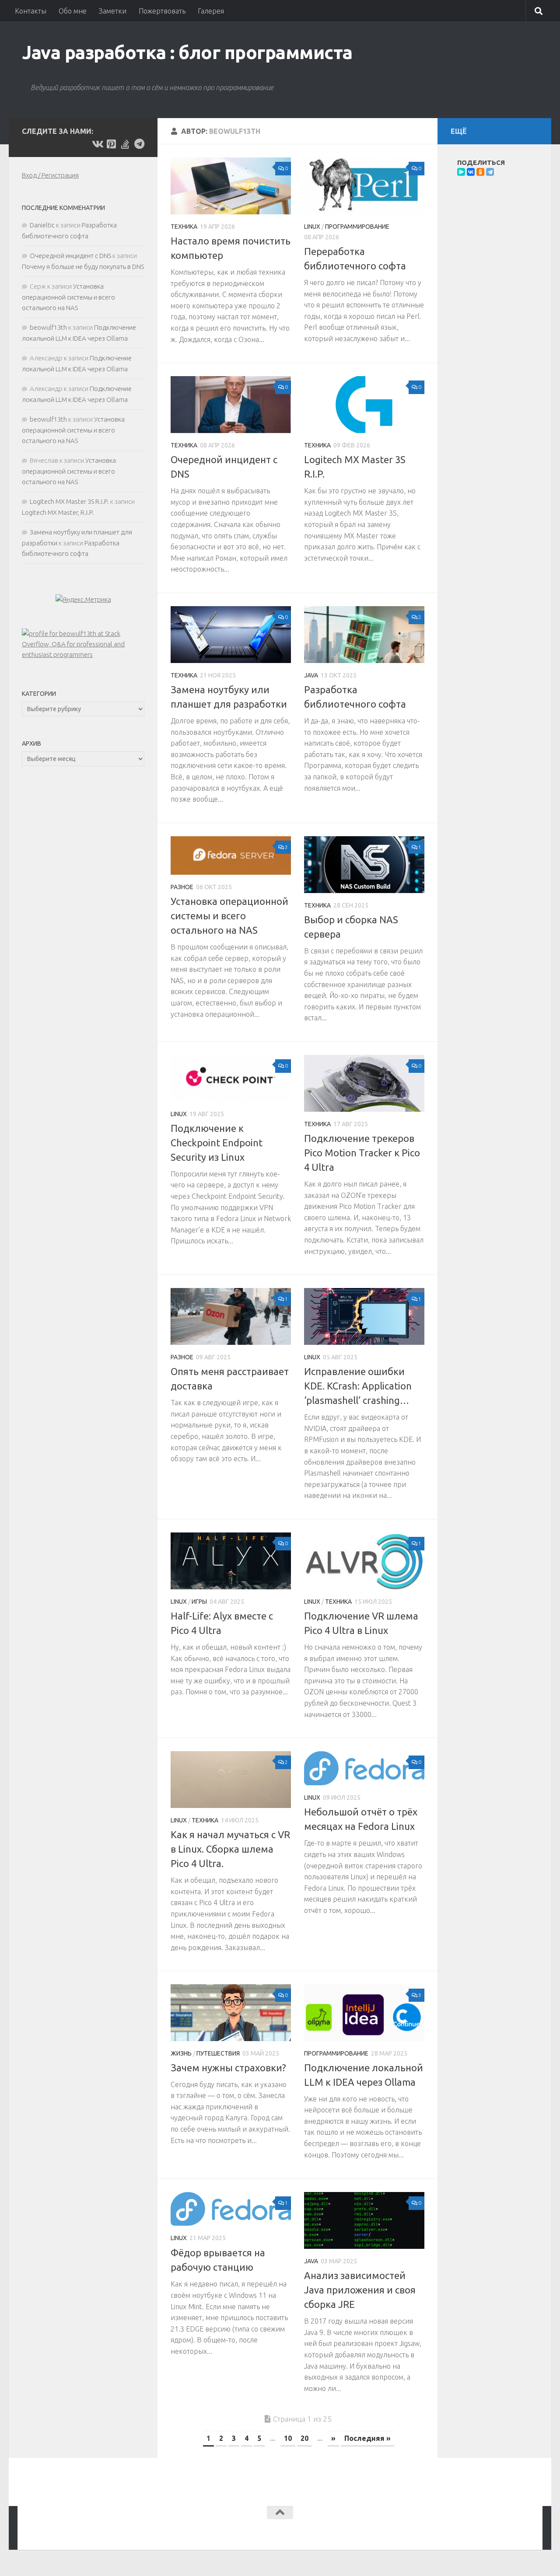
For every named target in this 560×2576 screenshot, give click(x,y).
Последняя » (367, 2438)
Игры (199, 1602)
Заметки (113, 11)
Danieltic (42, 225)
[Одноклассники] (480, 172)
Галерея (211, 11)
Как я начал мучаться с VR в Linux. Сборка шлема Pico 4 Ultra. (230, 1849)
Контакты (31, 11)
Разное (182, 887)
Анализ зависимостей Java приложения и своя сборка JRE (360, 2290)
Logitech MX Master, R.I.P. (58, 512)
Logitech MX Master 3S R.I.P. (69, 501)
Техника (184, 227)
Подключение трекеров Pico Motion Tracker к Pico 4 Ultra (362, 1153)
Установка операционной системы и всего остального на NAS (229, 916)
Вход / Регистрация (50, 175)
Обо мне (73, 11)
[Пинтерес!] (111, 144)
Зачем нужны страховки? (228, 2068)
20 (304, 2438)
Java (311, 675)
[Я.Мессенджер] (461, 172)
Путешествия (218, 2053)
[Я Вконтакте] (97, 144)
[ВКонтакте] (471, 172)
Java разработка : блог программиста (187, 52)
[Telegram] (490, 172)
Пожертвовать (162, 11)
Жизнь (181, 2053)
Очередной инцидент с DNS (70, 256)
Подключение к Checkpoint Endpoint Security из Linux (217, 1143)
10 (288, 2438)
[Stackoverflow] (125, 144)
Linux (312, 227)
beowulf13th (48, 327)
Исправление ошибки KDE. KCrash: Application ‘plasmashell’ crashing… (358, 1386)
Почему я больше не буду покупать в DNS (83, 267)
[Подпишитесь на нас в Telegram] (139, 144)
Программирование (357, 227)
